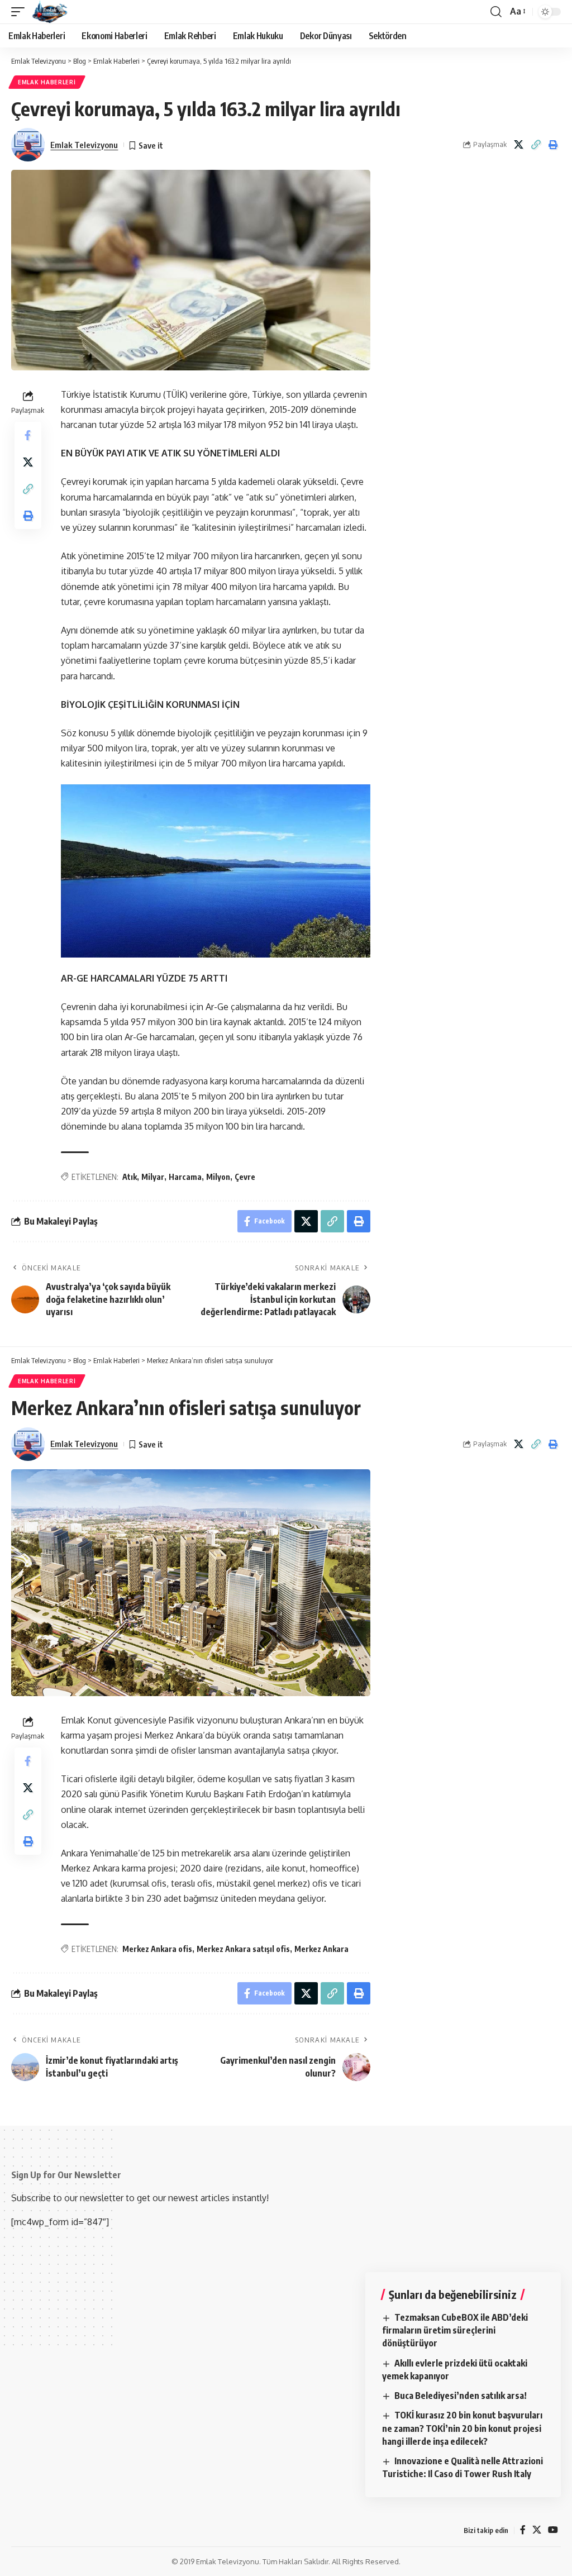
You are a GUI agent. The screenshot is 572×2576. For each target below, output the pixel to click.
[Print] (553, 145)
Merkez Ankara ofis (157, 1949)
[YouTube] (553, 2530)
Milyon (218, 1177)
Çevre (245, 1177)
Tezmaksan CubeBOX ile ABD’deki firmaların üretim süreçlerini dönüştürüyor (455, 2330)
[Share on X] (518, 145)
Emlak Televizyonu (84, 145)
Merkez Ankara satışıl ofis (243, 1949)
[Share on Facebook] (28, 435)
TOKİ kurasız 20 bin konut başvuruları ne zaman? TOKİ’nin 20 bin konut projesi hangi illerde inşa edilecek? (462, 2428)
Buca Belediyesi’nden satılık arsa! (461, 2396)
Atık (130, 1177)
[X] (537, 2530)
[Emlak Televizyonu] (50, 12)
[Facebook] (523, 2530)
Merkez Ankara (321, 1949)
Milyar (153, 1177)
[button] (21, 12)
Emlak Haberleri (47, 82)
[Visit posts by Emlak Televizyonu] (28, 145)
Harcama (185, 1177)
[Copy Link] (536, 145)
